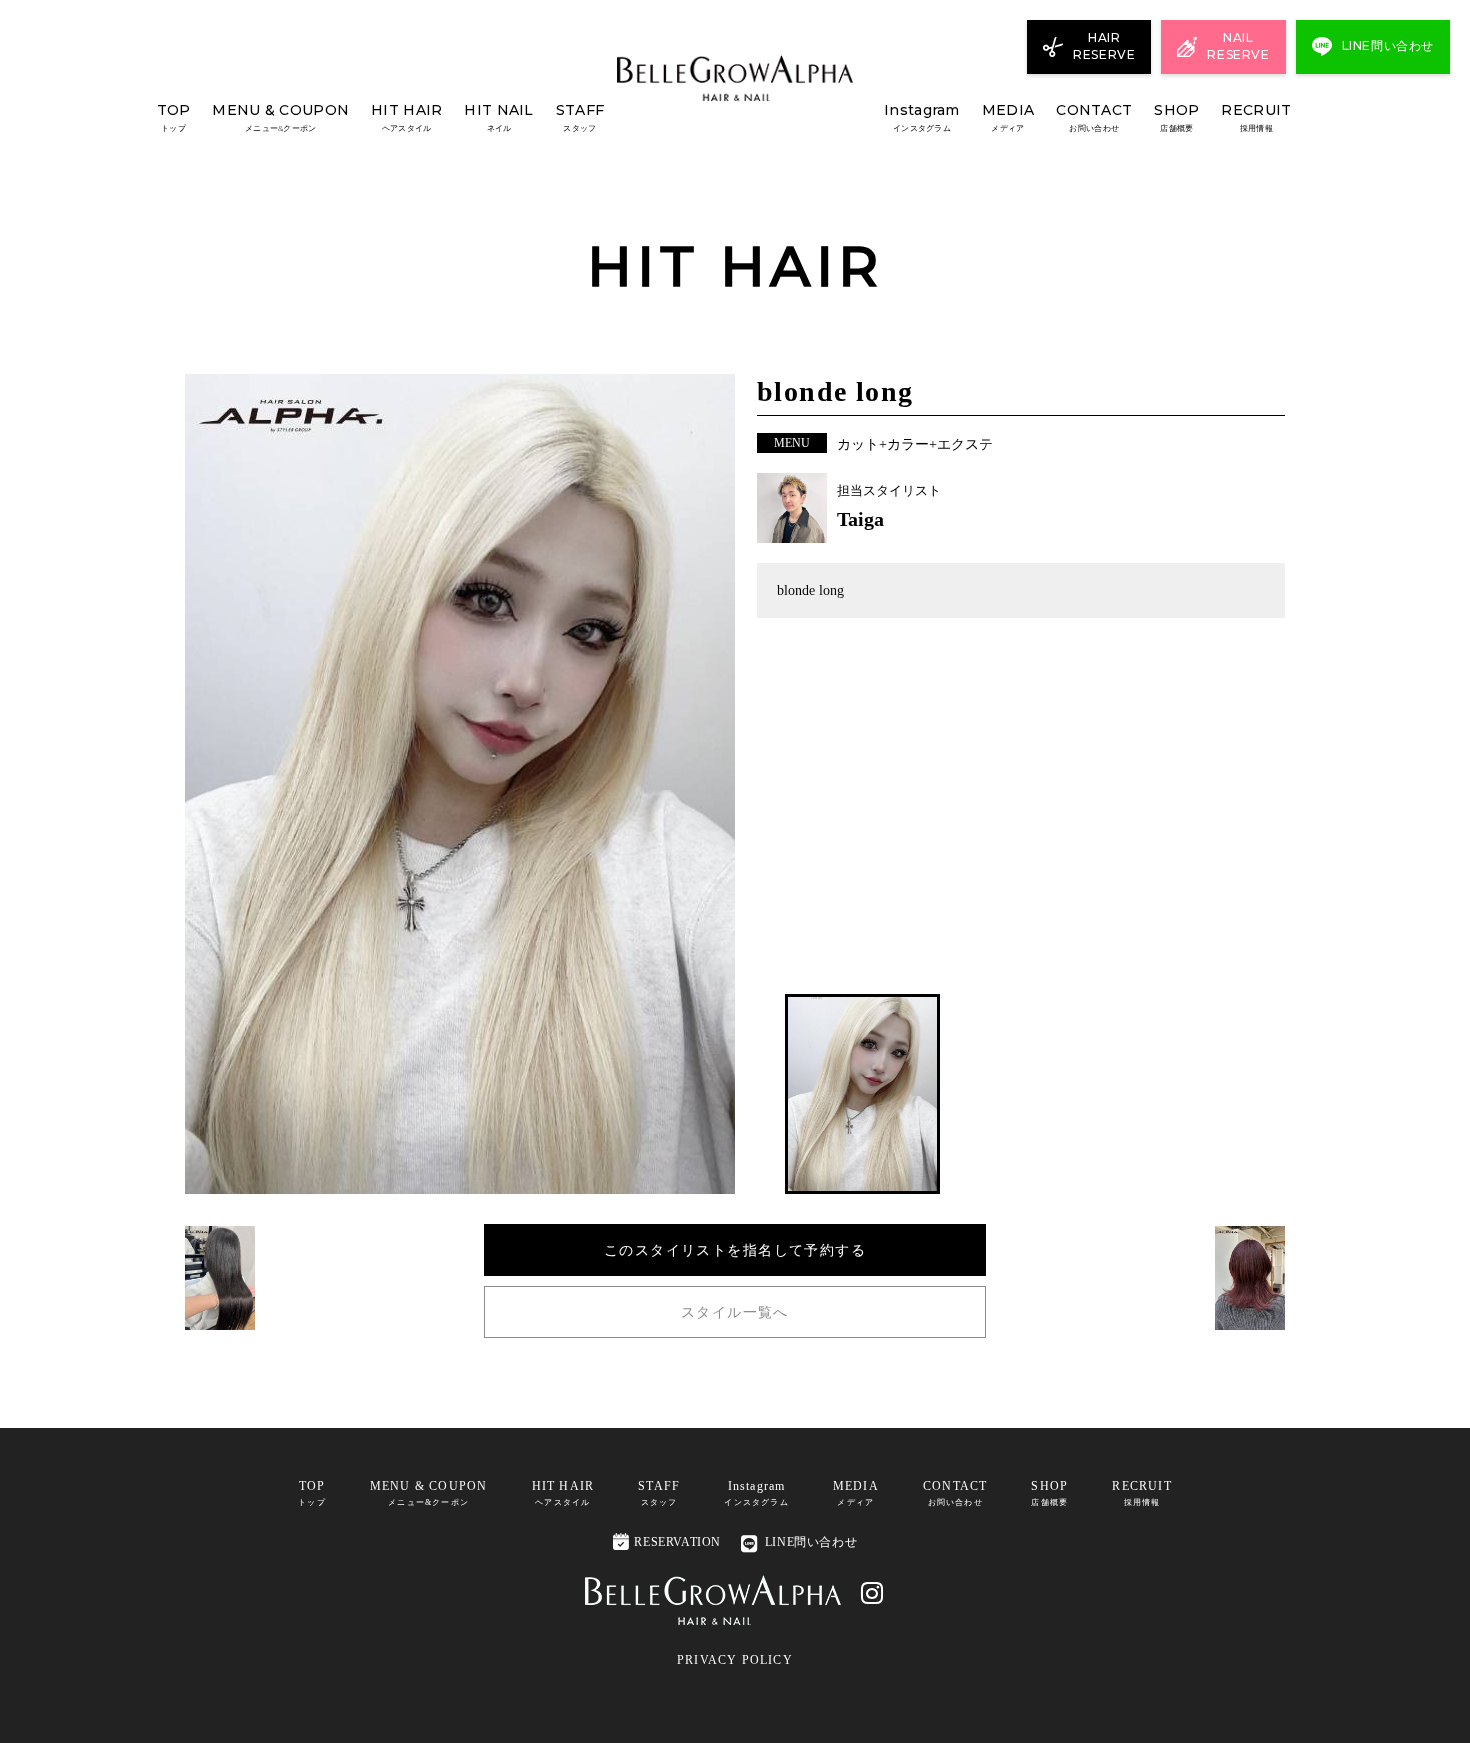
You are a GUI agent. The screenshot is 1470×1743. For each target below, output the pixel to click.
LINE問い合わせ (811, 1542)
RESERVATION (667, 1541)
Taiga (860, 519)
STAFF (580, 117)
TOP (174, 117)
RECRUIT (1256, 117)
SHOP (1176, 117)
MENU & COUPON (280, 117)
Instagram (922, 117)
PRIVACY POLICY (735, 1660)
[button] (862, 1094)
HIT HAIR (406, 117)
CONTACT (1094, 117)
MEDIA (1008, 117)
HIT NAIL (498, 117)
